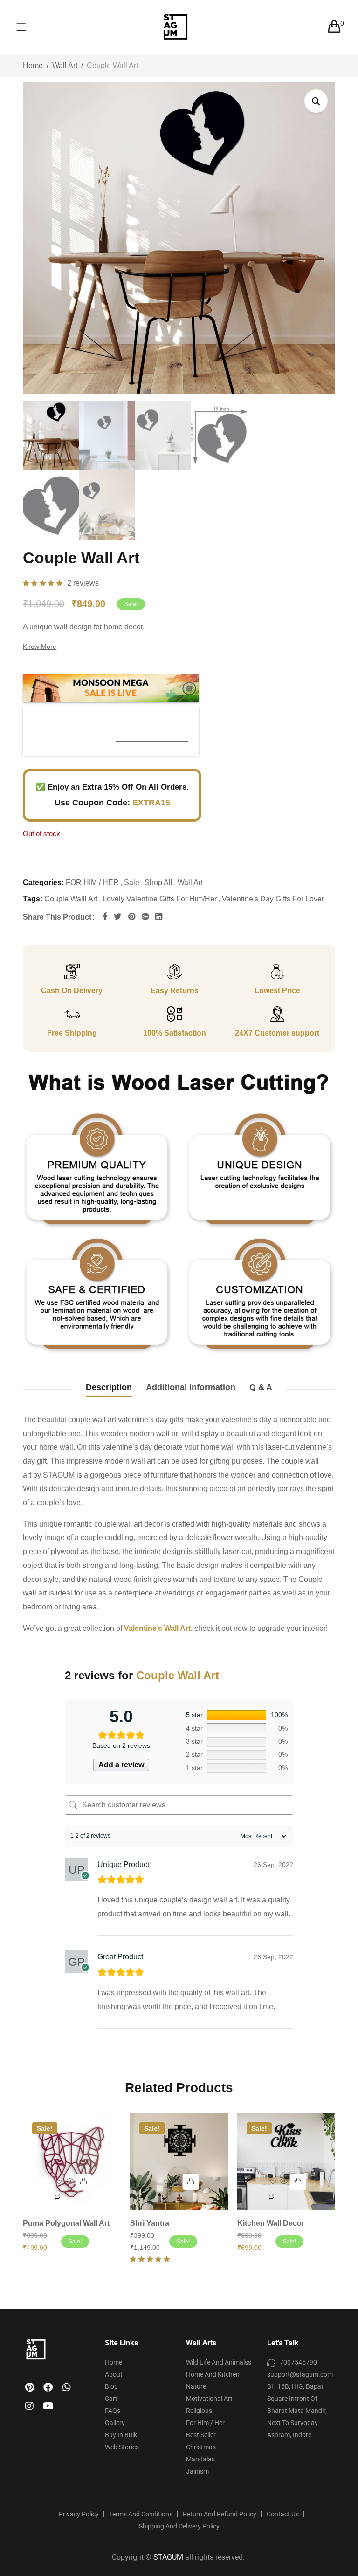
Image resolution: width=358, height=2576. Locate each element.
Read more (84, 2182)
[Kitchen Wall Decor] (286, 2162)
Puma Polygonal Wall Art (66, 2223)
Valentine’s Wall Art (157, 1628)
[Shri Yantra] (179, 2162)
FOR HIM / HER (92, 883)
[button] (316, 101)
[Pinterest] (132, 917)
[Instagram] (29, 2406)
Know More (40, 647)
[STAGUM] (243, 27)
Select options (191, 2182)
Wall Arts (201, 2343)
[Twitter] (118, 917)
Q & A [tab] (261, 1387)
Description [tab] (109, 1387)
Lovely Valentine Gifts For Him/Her (160, 899)
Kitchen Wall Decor (271, 2223)
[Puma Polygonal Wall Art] (72, 2162)
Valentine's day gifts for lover (273, 899)
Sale (132, 883)
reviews (83, 583)
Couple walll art (71, 899)
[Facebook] (105, 917)
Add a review (121, 1765)
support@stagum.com (300, 2374)
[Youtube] (48, 2406)
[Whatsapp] (67, 2387)
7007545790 (298, 2362)
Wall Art (65, 65)
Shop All (158, 883)
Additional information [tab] (191, 1387)
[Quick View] (70, 2182)
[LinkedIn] (159, 917)
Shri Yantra (150, 2223)
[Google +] (145, 917)
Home (33, 65)
